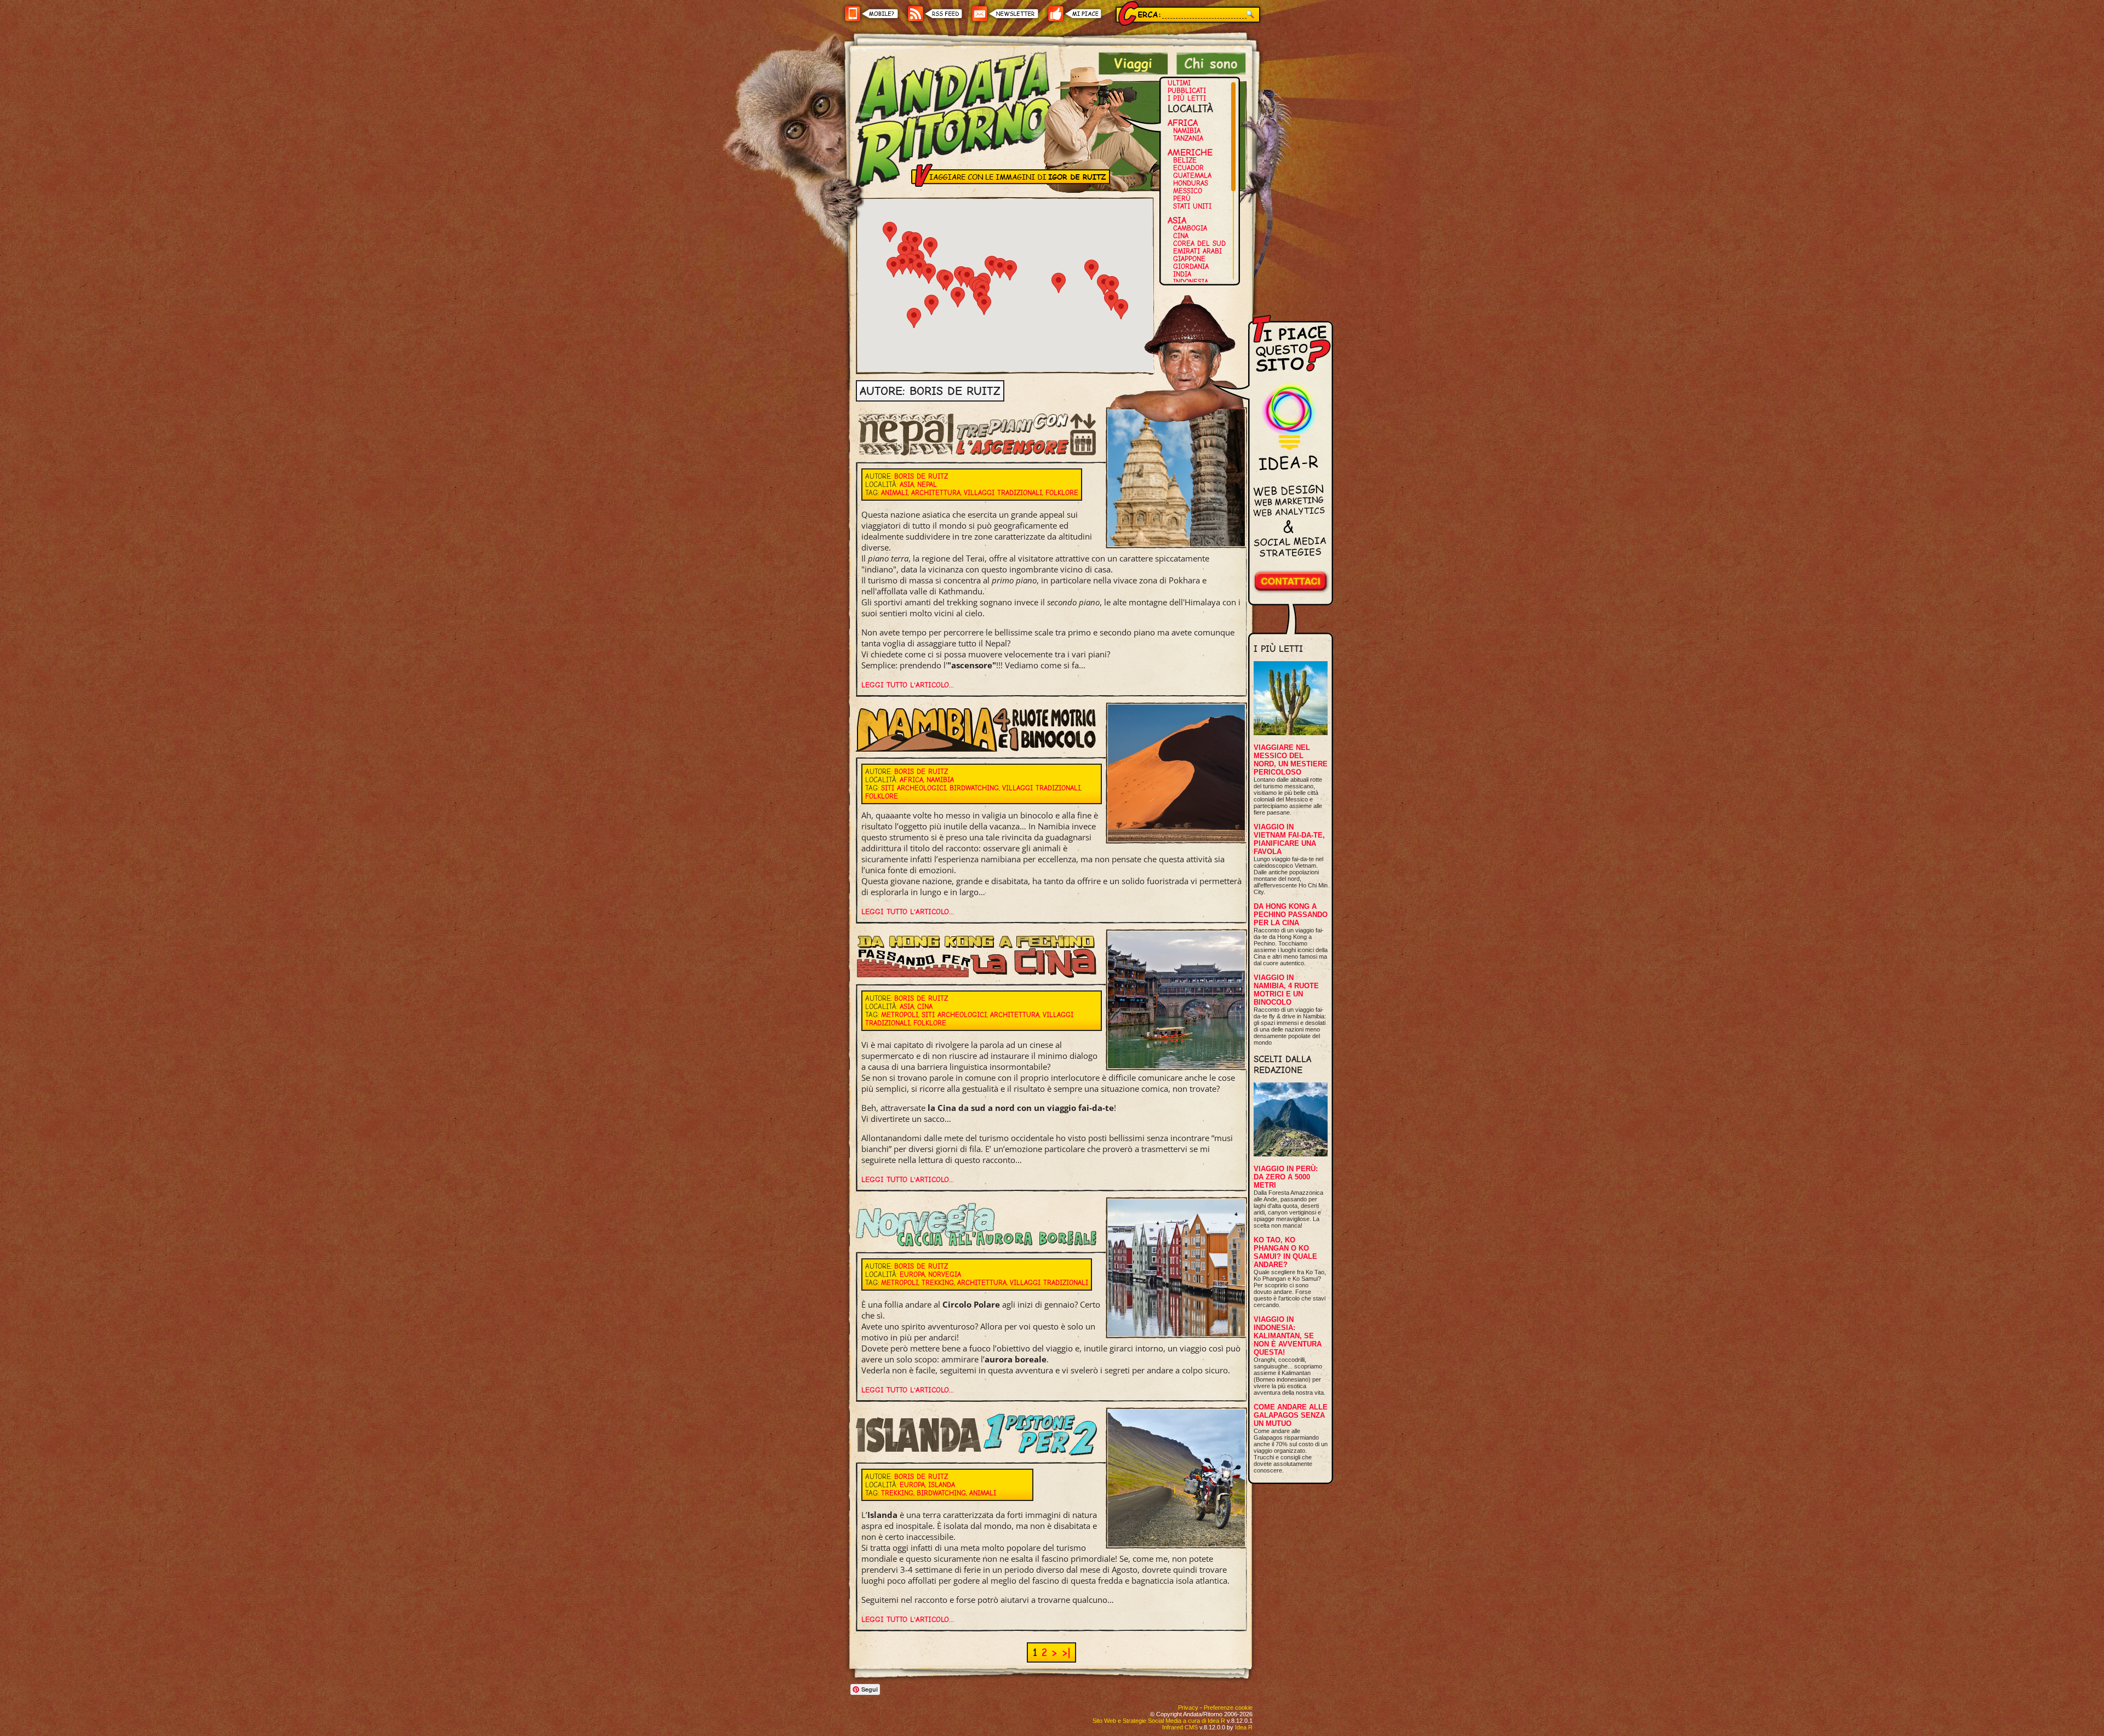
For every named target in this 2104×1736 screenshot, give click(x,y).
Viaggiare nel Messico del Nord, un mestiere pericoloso (1291, 760)
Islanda (942, 1485)
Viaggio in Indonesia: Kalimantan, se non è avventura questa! (1288, 1336)
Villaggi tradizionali (1003, 493)
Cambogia (1190, 228)
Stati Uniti (1192, 206)
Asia (1177, 220)
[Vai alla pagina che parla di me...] (1211, 71)
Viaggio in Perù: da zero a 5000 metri (1286, 1177)
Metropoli (900, 1015)
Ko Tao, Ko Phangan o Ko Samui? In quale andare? (1285, 1252)
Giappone (1189, 259)
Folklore (1062, 493)
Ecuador (1188, 168)
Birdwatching (974, 788)
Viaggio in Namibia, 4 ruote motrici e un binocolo (1286, 990)
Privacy (1188, 1708)
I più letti (1187, 98)
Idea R (1244, 1727)
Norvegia (945, 1274)
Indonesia (1191, 282)
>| (1066, 1652)
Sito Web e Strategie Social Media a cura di (1159, 1721)
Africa (1183, 123)
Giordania (1191, 267)
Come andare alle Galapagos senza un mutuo (1291, 1415)
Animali (894, 493)
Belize (1185, 160)
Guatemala (1192, 176)
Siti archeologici (914, 788)
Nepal (927, 485)
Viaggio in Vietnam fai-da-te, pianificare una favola (1289, 839)
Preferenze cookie (1228, 1708)
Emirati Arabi (1197, 251)
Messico (1188, 191)
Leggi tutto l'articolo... (908, 685)
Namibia (1187, 131)
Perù (1182, 199)
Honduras (1191, 183)
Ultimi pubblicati (1187, 87)
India (1182, 274)
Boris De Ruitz (921, 476)
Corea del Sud (1199, 244)
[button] (958, 297)
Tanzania (1188, 138)
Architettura (936, 493)
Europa (912, 1274)
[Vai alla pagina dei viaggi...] (1133, 71)
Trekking (938, 1283)
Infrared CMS (1180, 1727)
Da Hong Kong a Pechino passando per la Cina (1291, 915)
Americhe (1190, 152)
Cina (1181, 236)
